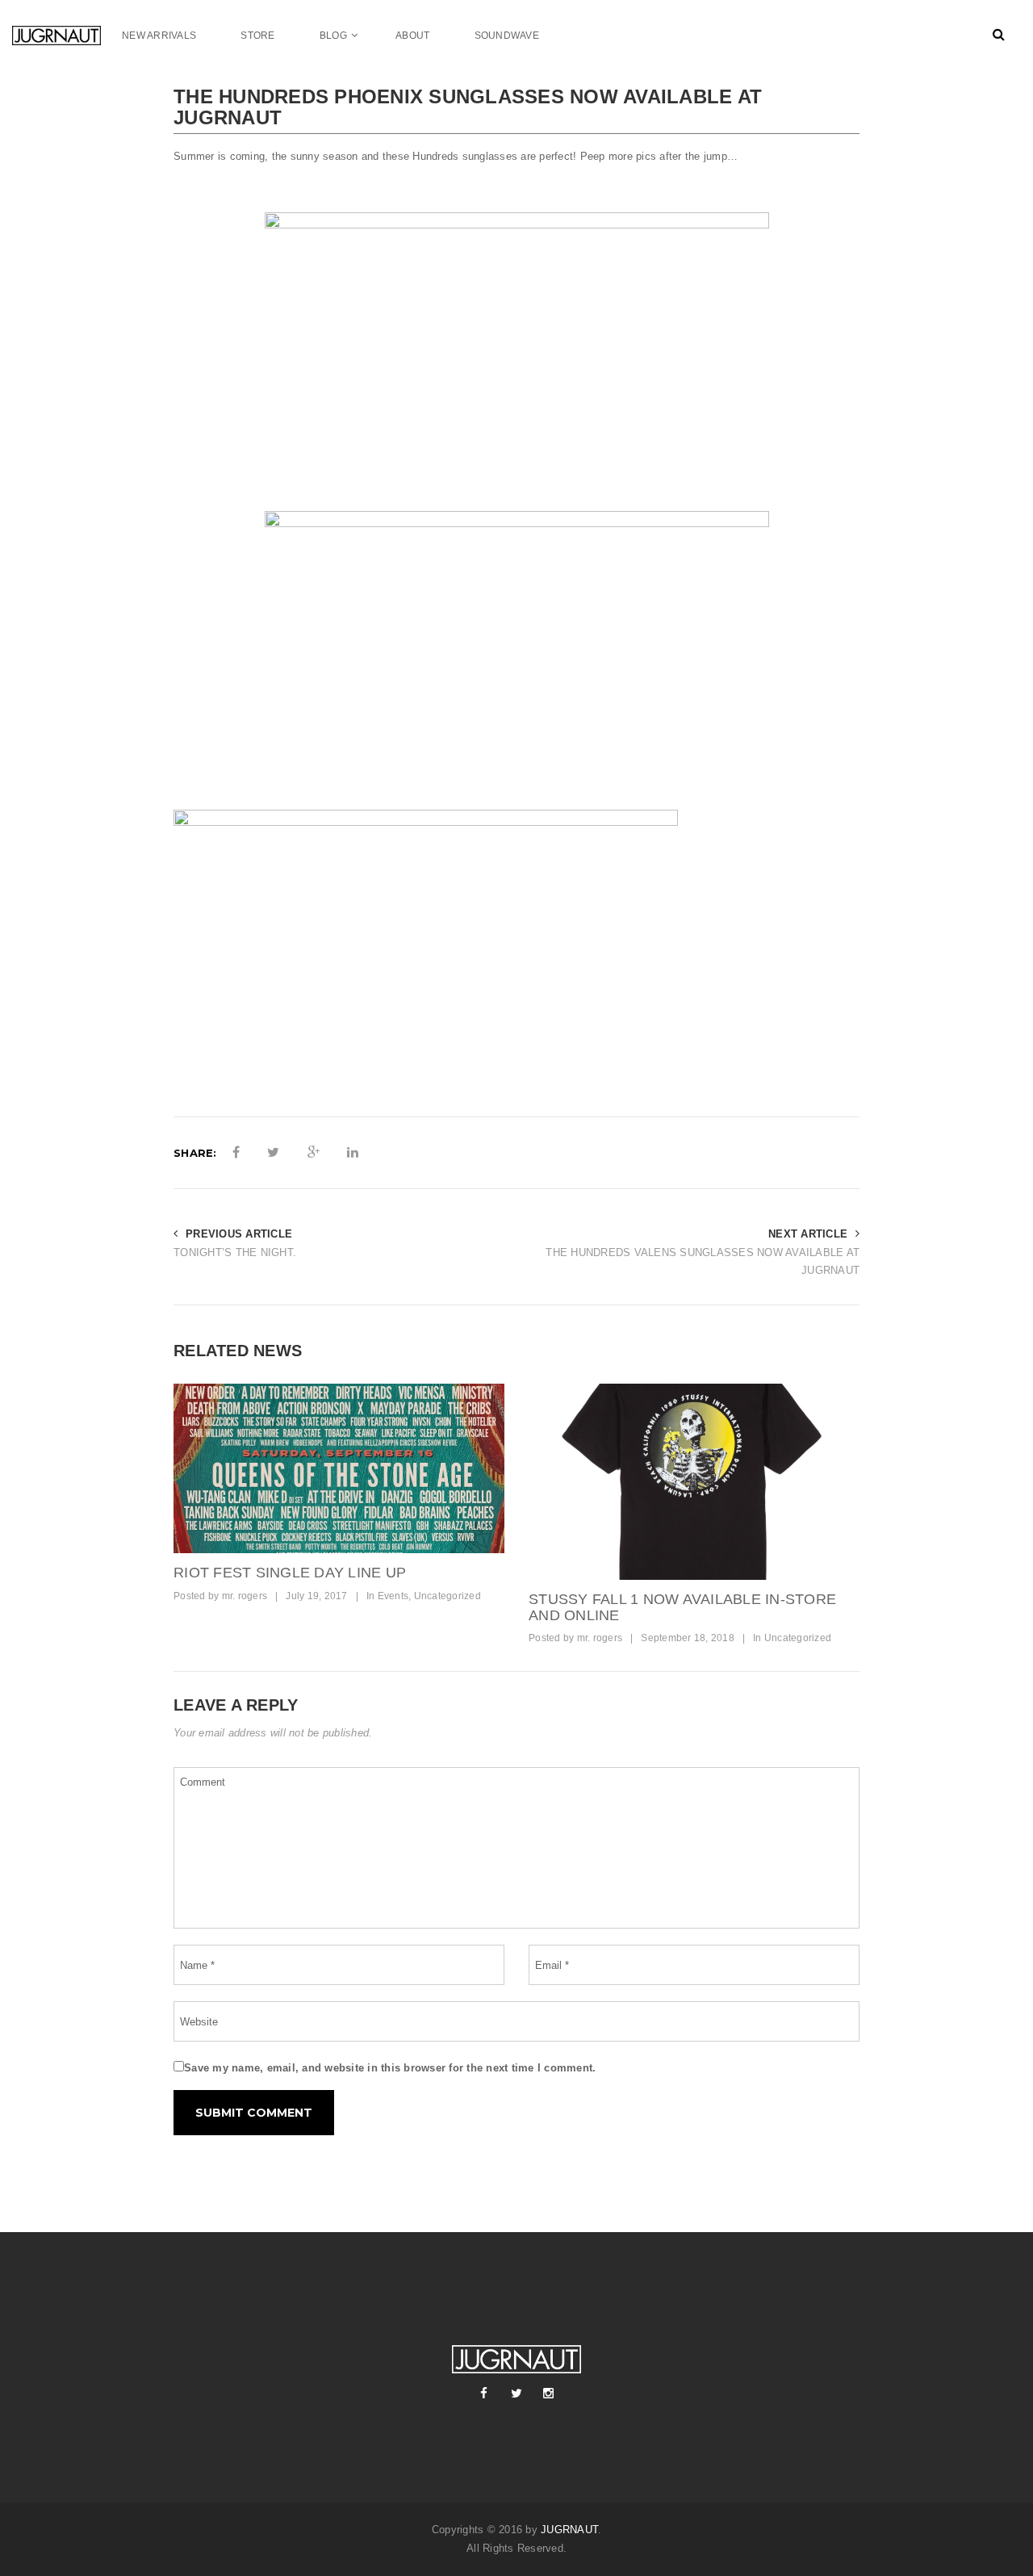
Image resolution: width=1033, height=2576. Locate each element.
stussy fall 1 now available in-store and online (682, 1607)
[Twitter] (516, 2394)
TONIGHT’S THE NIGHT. (235, 1252)
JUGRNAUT (569, 2530)
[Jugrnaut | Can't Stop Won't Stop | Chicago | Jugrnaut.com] (67, 35)
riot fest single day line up (290, 1573)
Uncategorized (447, 1596)
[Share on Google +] (314, 1153)
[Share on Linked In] (353, 1153)
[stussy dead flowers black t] (694, 1482)
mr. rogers (245, 1596)
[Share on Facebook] (236, 1153)
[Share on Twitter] (273, 1153)
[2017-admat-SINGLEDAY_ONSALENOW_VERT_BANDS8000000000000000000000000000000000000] (339, 1468)
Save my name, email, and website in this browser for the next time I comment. (390, 2068)
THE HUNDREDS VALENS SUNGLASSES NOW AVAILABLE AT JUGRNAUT (703, 1262)
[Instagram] (549, 2394)
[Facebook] (484, 2394)
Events (393, 1596)
